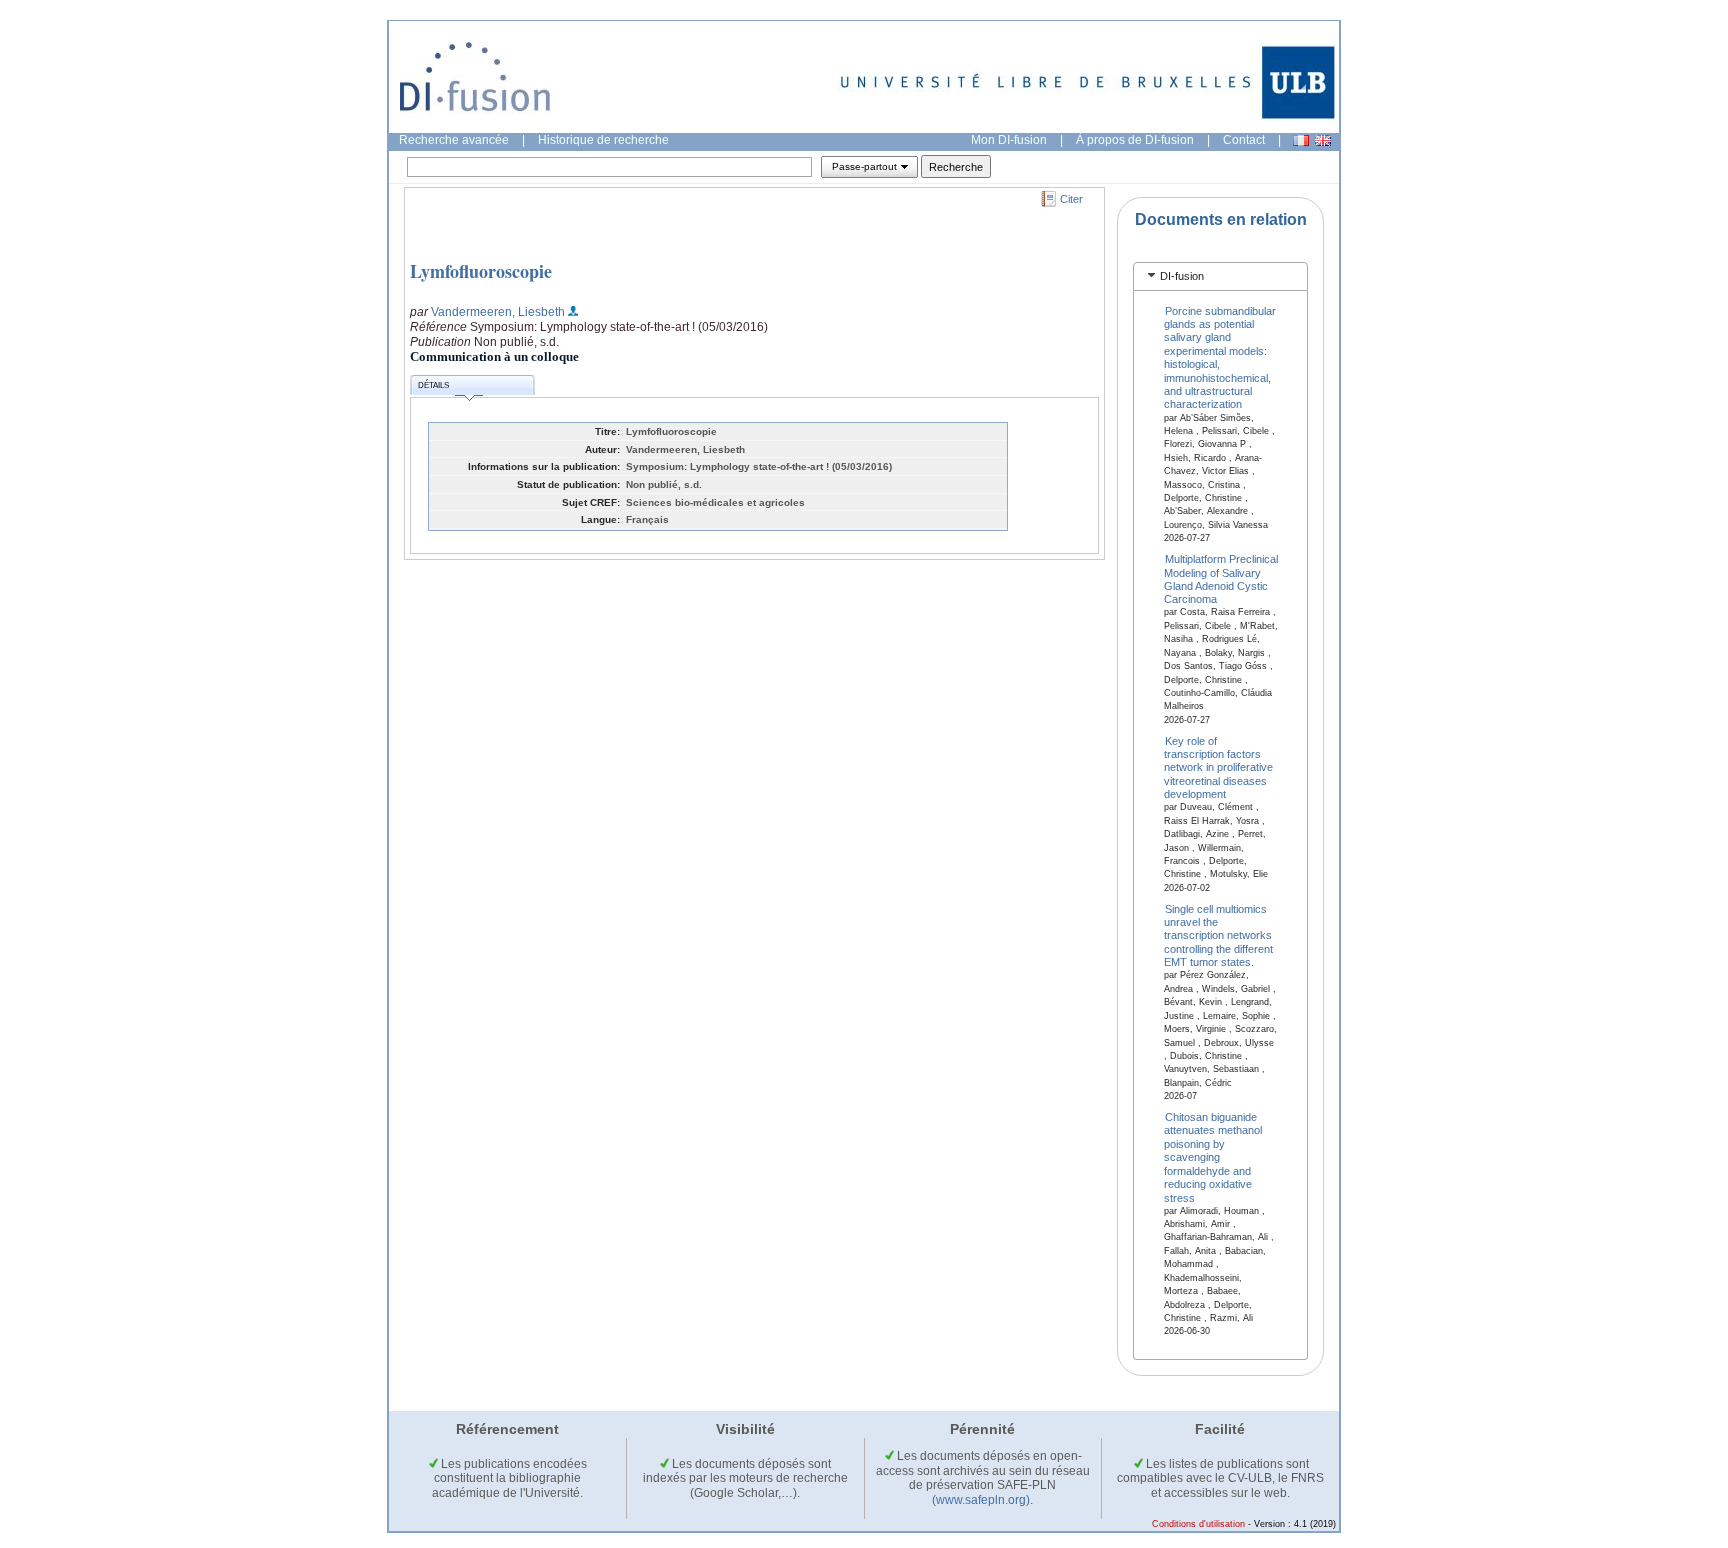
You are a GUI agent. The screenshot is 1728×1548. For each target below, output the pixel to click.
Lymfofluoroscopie (481, 271)
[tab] (1220, 276)
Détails (433, 385)
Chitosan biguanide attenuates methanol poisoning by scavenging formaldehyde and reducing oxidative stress (1213, 1157)
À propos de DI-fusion (1135, 140)
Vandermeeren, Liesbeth (498, 312)
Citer (1071, 199)
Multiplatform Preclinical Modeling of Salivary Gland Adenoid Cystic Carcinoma (1221, 579)
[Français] (1301, 140)
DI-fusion (1182, 276)
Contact (1244, 140)
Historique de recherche (603, 140)
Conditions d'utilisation (1198, 1524)
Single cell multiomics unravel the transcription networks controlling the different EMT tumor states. (1218, 935)
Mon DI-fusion (1009, 140)
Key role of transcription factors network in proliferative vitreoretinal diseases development (1218, 767)
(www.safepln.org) (981, 1500)
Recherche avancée (454, 140)
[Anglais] (1323, 140)
